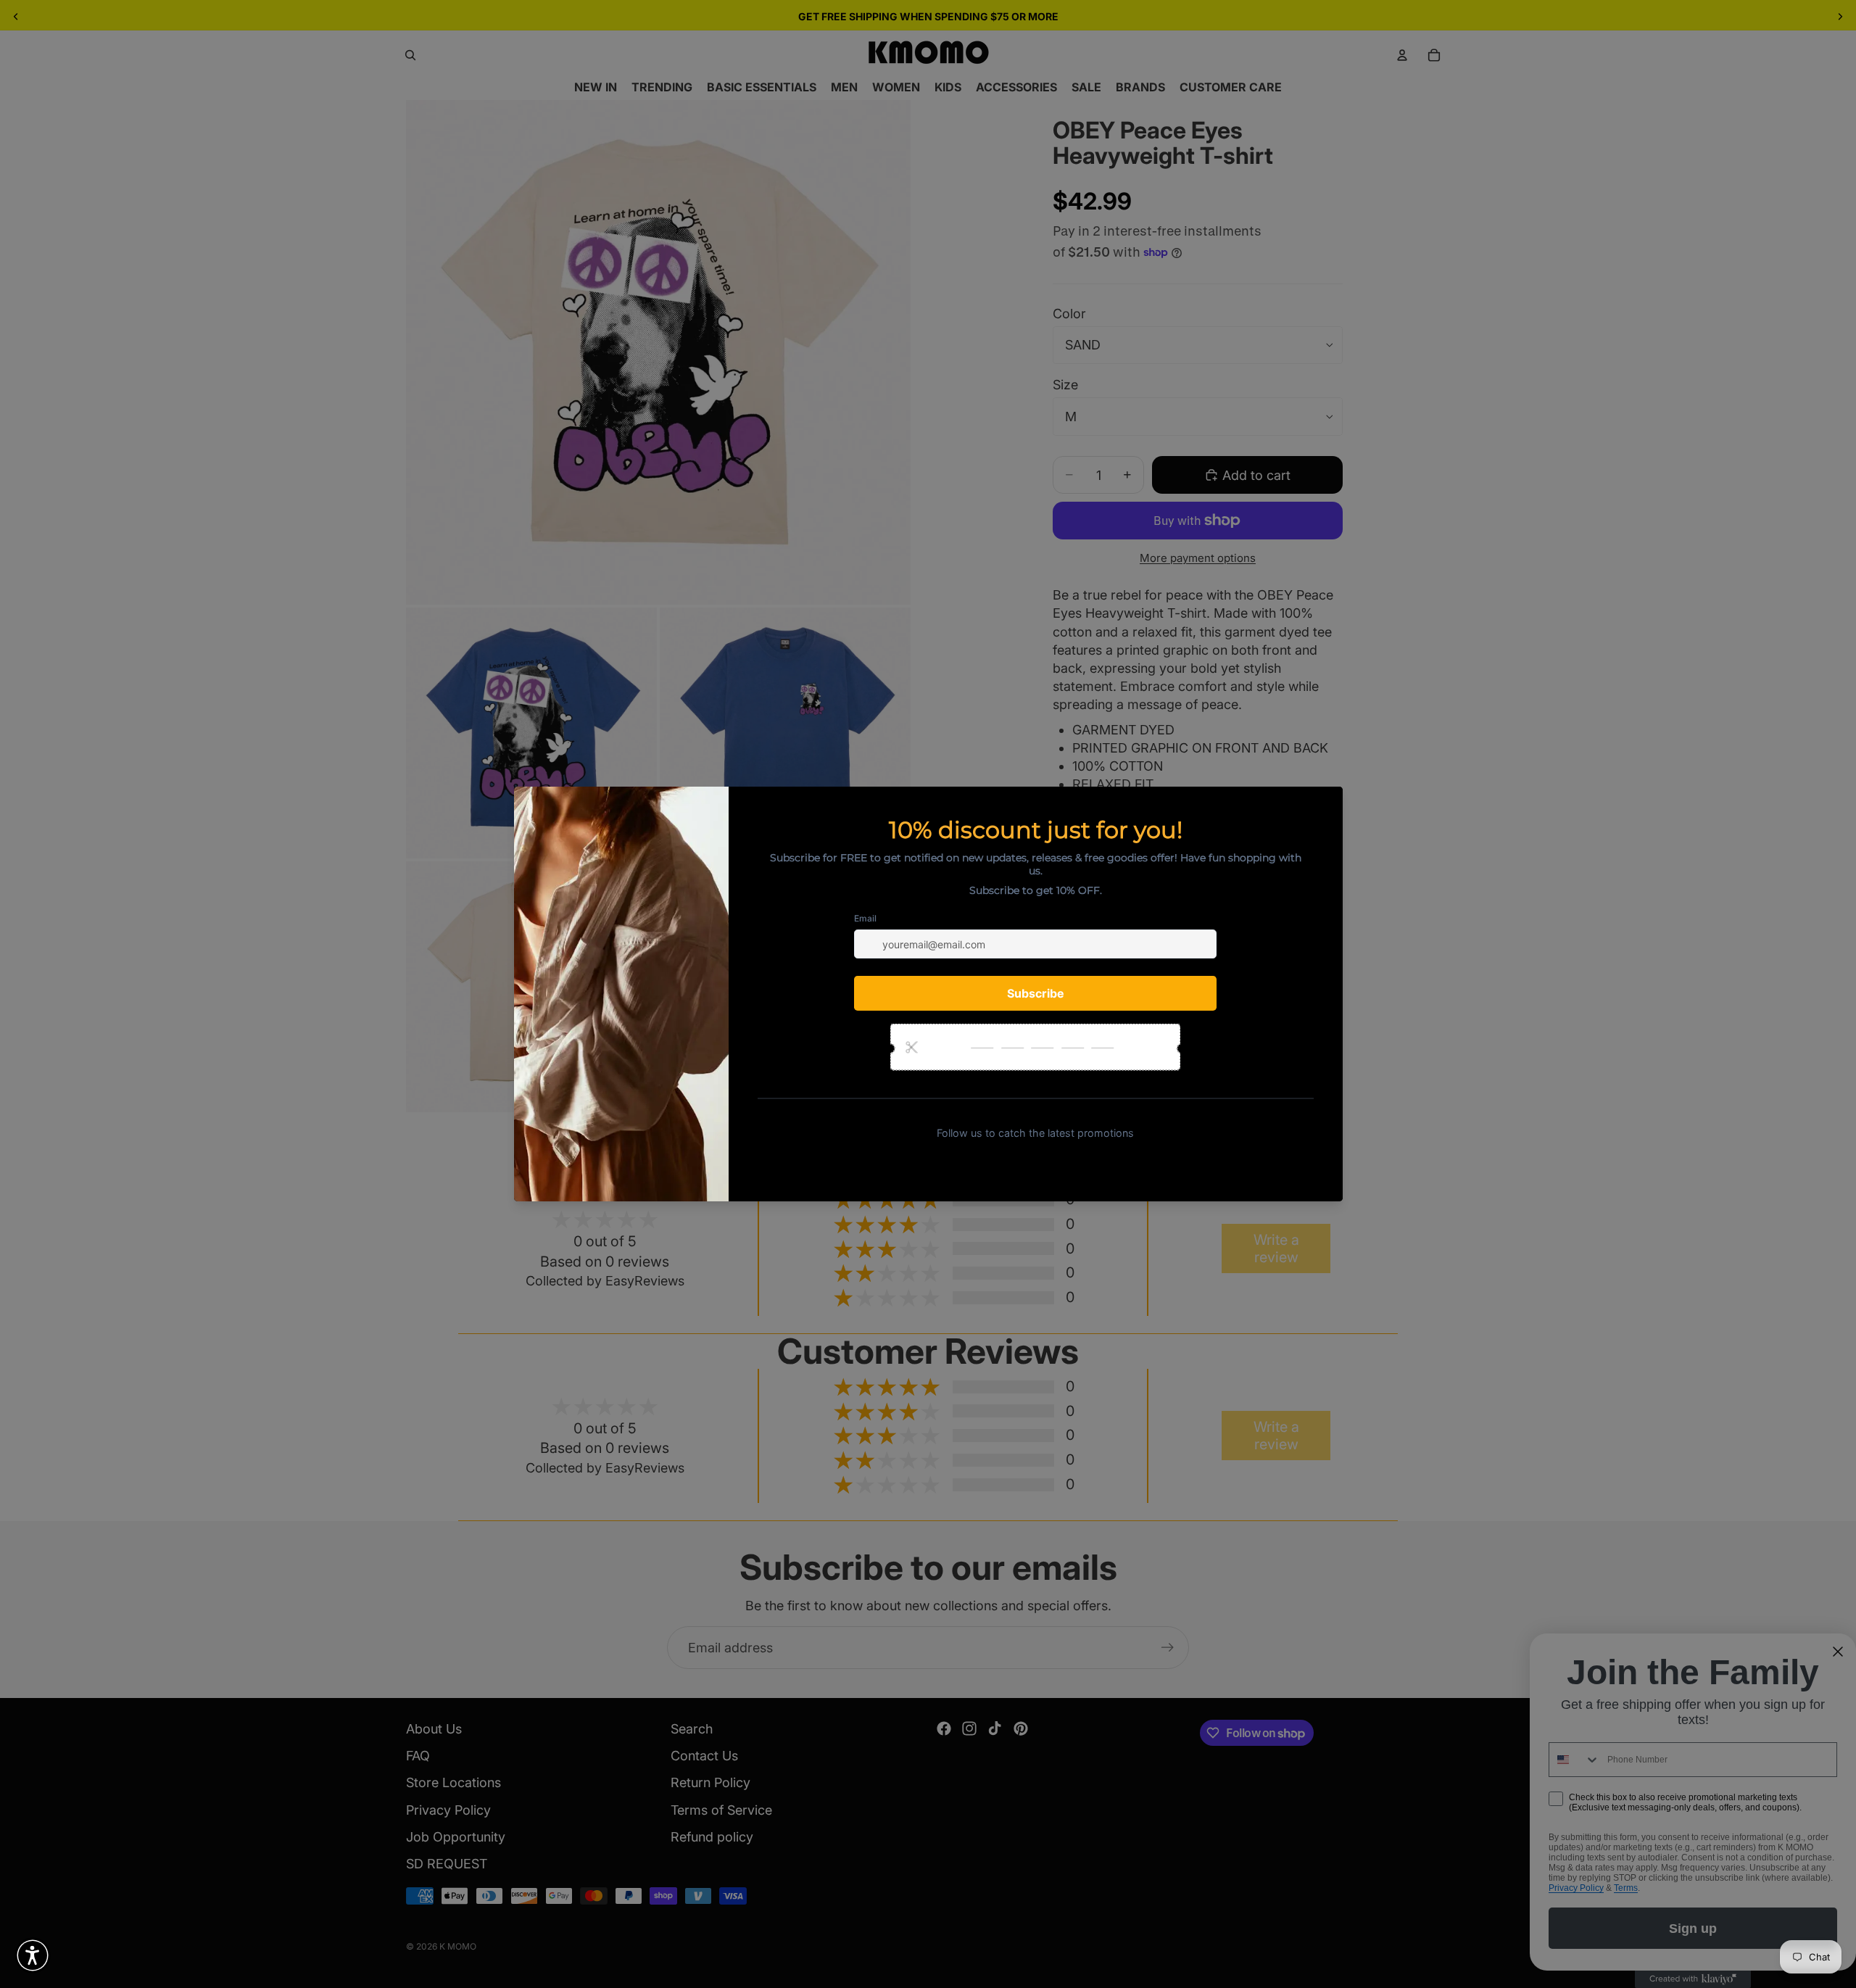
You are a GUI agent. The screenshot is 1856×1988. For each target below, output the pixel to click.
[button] (33, 1955)
